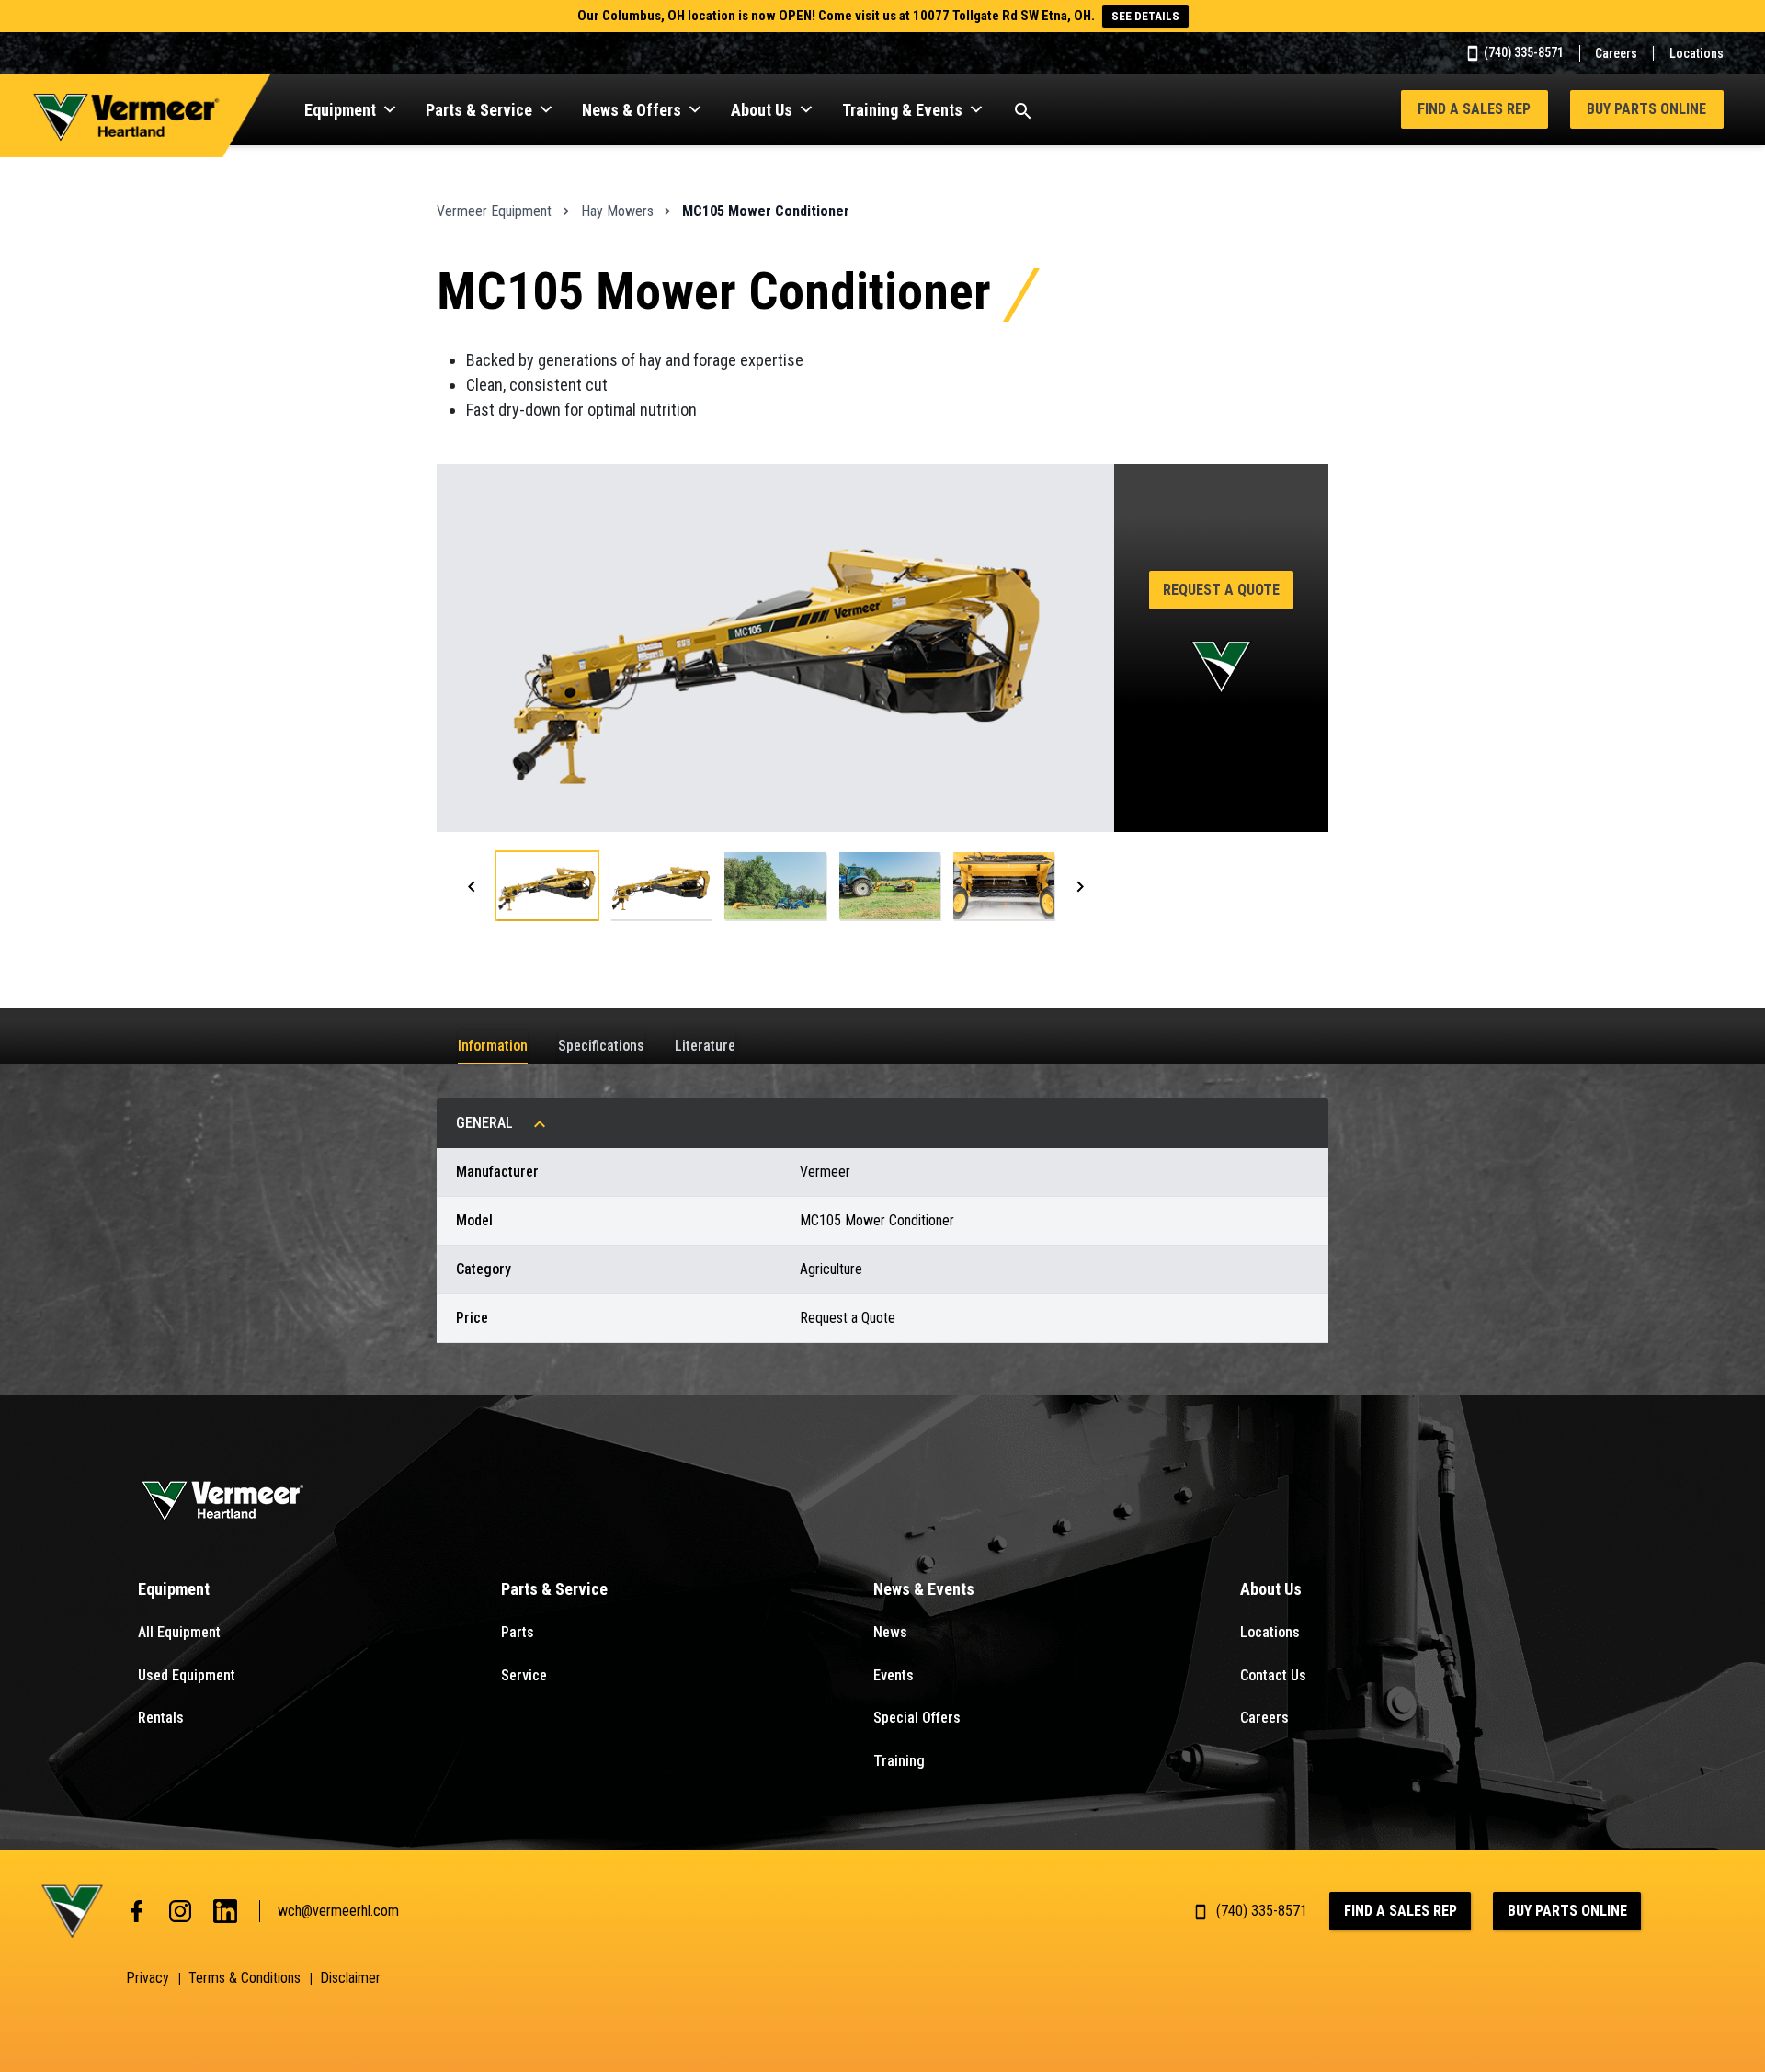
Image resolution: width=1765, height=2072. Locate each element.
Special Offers (917, 1718)
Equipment (340, 110)
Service (524, 1675)
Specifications (601, 1046)
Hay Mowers (617, 211)
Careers (1616, 53)
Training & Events (902, 110)
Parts (518, 1632)
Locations (1697, 53)
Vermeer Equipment (494, 211)
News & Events (924, 1589)
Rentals (161, 1718)
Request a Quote (1221, 590)
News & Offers (632, 110)
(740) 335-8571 (1522, 52)
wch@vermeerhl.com (338, 1911)
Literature (705, 1046)
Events (894, 1675)
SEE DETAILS (1145, 16)
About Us (762, 110)
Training (899, 1761)
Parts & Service (479, 110)
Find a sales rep (1474, 109)
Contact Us (1273, 1675)
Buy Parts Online (1646, 109)
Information (493, 1046)
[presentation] (472, 886)
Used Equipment (187, 1675)
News (890, 1632)
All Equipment (179, 1632)
